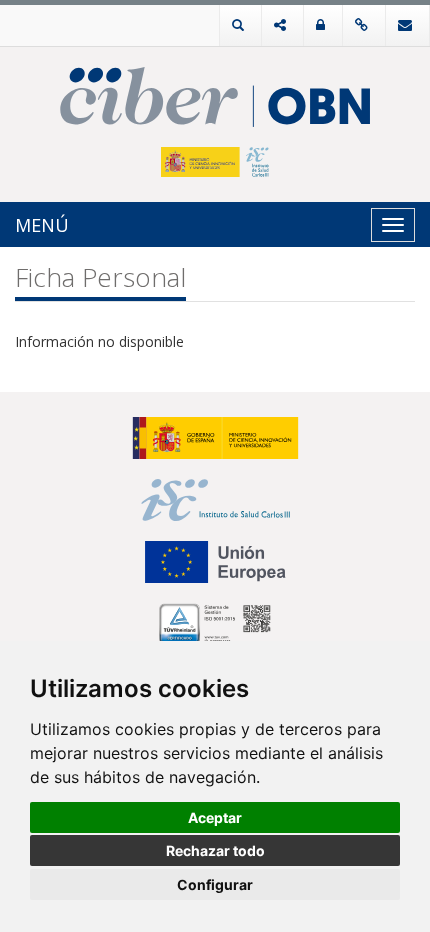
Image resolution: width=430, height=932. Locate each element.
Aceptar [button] (215, 817)
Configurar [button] (215, 884)
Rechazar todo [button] (215, 850)
